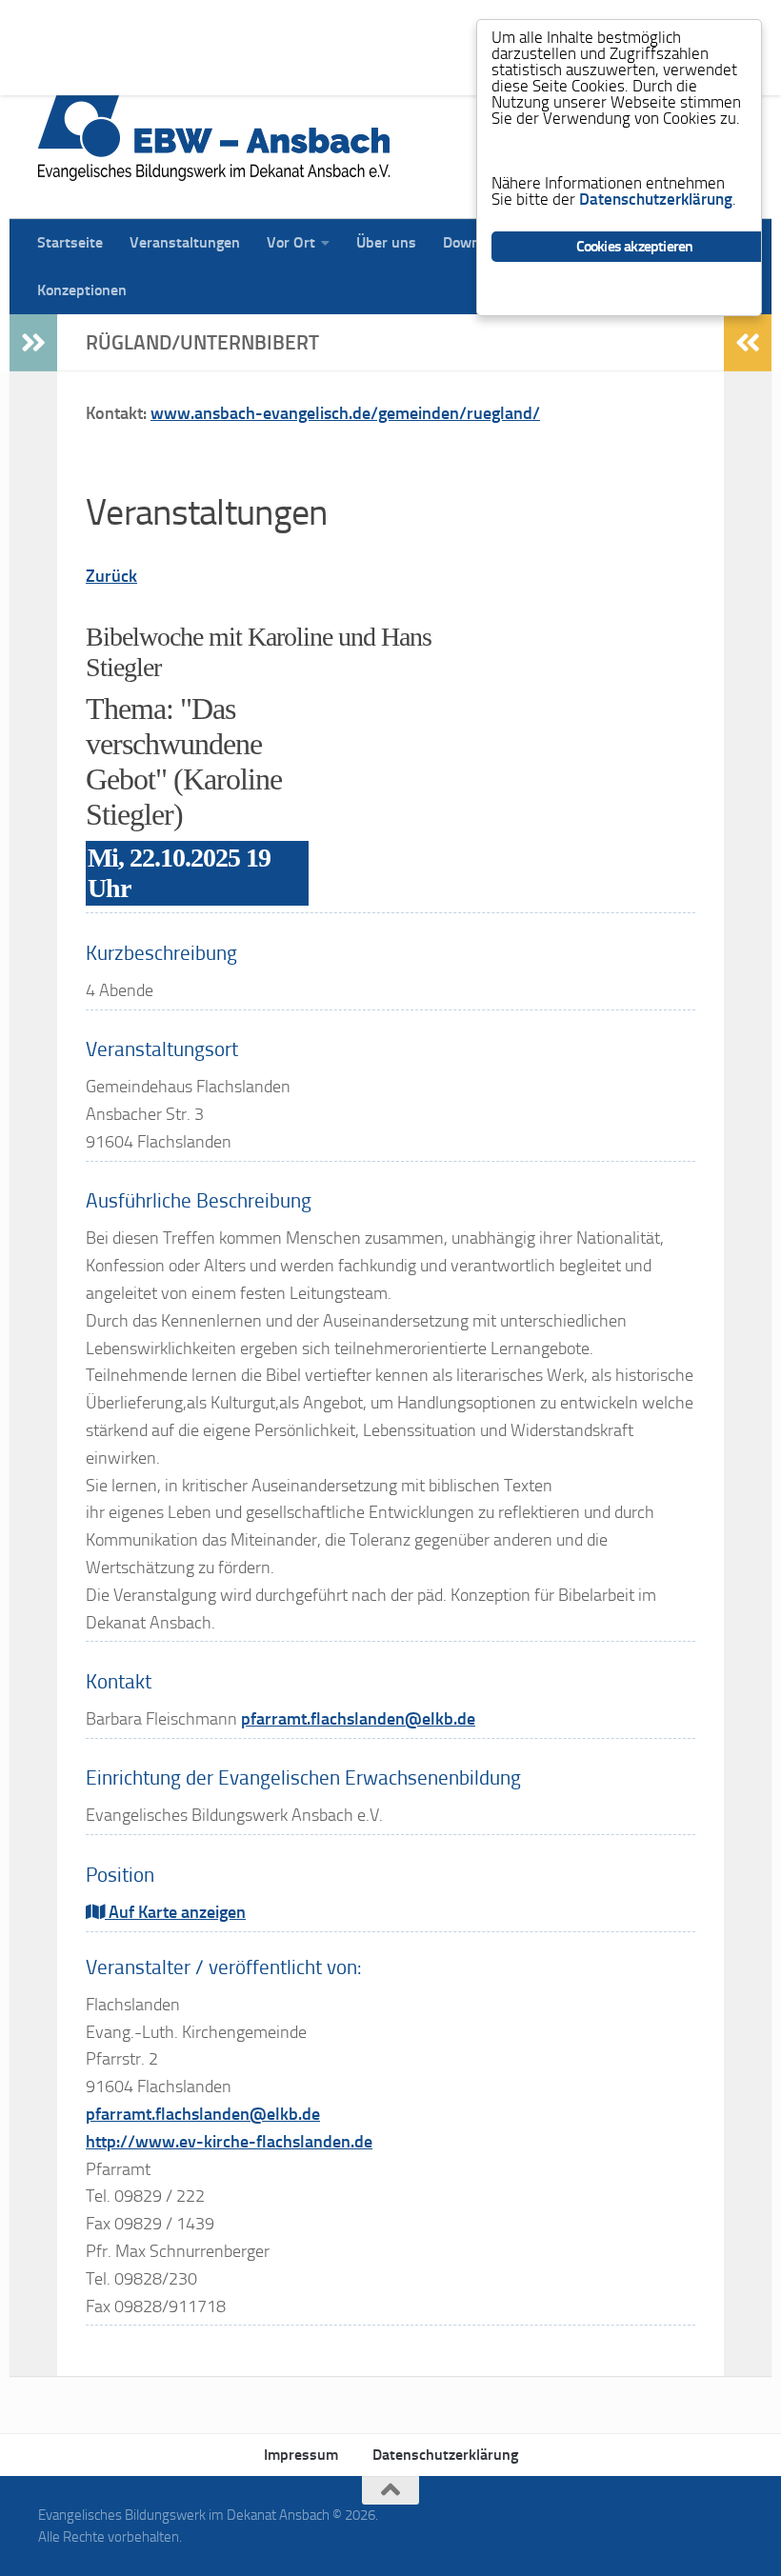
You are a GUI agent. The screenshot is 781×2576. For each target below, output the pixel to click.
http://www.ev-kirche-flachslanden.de (229, 2142)
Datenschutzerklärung (445, 2455)
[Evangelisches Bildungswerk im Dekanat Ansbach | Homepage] (214, 133)
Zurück (111, 576)
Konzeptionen (68, 71)
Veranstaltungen (170, 23)
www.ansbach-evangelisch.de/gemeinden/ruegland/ (345, 413)
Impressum (301, 2455)
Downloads (465, 23)
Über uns (372, 23)
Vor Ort (277, 23)
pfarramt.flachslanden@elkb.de (358, 1719)
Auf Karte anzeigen (175, 1912)
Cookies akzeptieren (635, 246)
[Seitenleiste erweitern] (33, 343)
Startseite (56, 23)
